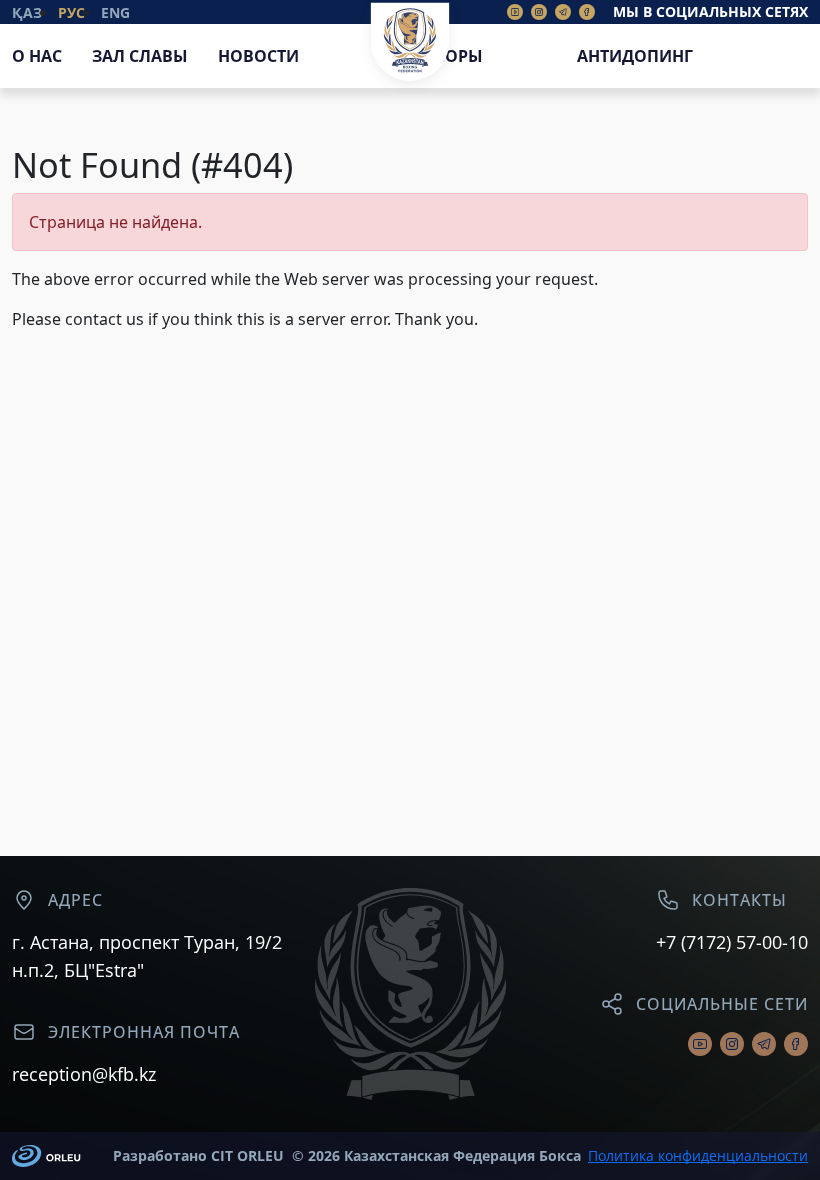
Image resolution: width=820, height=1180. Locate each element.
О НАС (37, 56)
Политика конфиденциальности (698, 1156)
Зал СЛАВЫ (140, 56)
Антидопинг (635, 56)
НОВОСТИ (258, 56)
